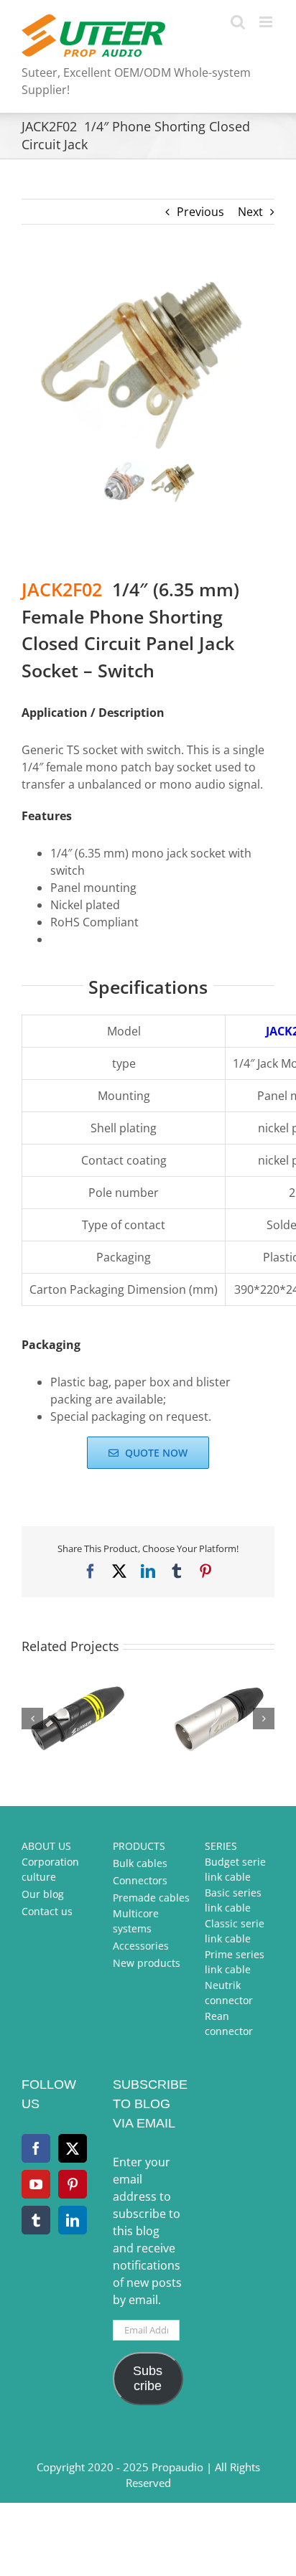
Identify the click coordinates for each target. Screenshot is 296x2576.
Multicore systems (136, 1921)
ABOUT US (46, 1846)
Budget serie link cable (235, 1869)
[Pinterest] (73, 2184)
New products (147, 1963)
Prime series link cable (235, 1962)
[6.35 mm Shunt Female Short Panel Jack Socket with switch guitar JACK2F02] (148, 362)
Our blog (43, 1894)
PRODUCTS (139, 1846)
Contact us (47, 1911)
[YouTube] (36, 2184)
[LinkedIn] (73, 2220)
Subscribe (148, 2378)
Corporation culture (50, 1869)
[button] (32, 1719)
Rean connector (229, 2023)
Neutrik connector (229, 1993)
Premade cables (151, 1898)
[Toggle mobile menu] (267, 22)
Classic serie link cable (235, 1931)
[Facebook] (36, 2148)
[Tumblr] (36, 2220)
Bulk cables (140, 1863)
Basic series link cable (233, 1900)
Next (250, 212)
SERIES (221, 1846)
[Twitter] (73, 2148)
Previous (200, 212)
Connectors (140, 1880)
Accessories (141, 1946)
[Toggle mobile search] (238, 22)
